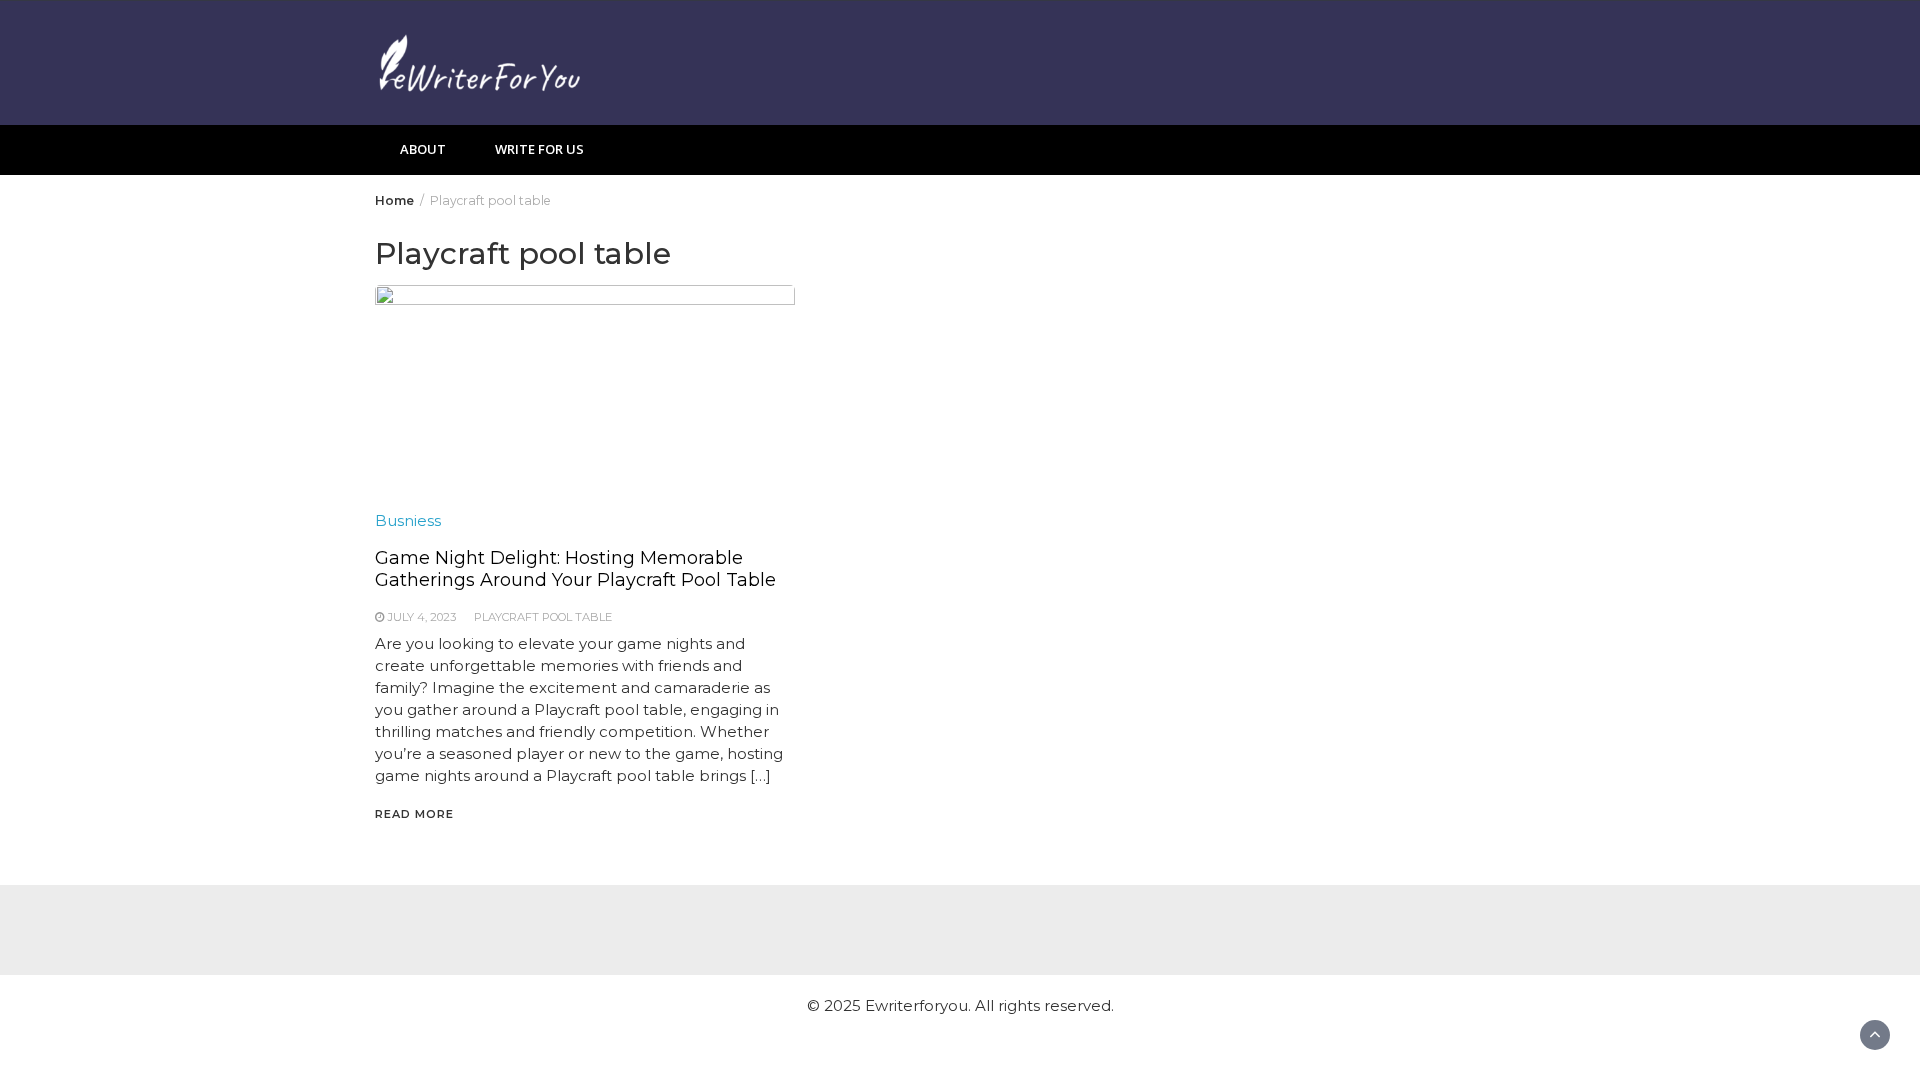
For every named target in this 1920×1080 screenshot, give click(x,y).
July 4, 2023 (422, 617)
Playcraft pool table (543, 617)
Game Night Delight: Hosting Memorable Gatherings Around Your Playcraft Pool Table (575, 569)
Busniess (408, 520)
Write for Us (539, 149)
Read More (414, 814)
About (423, 149)
